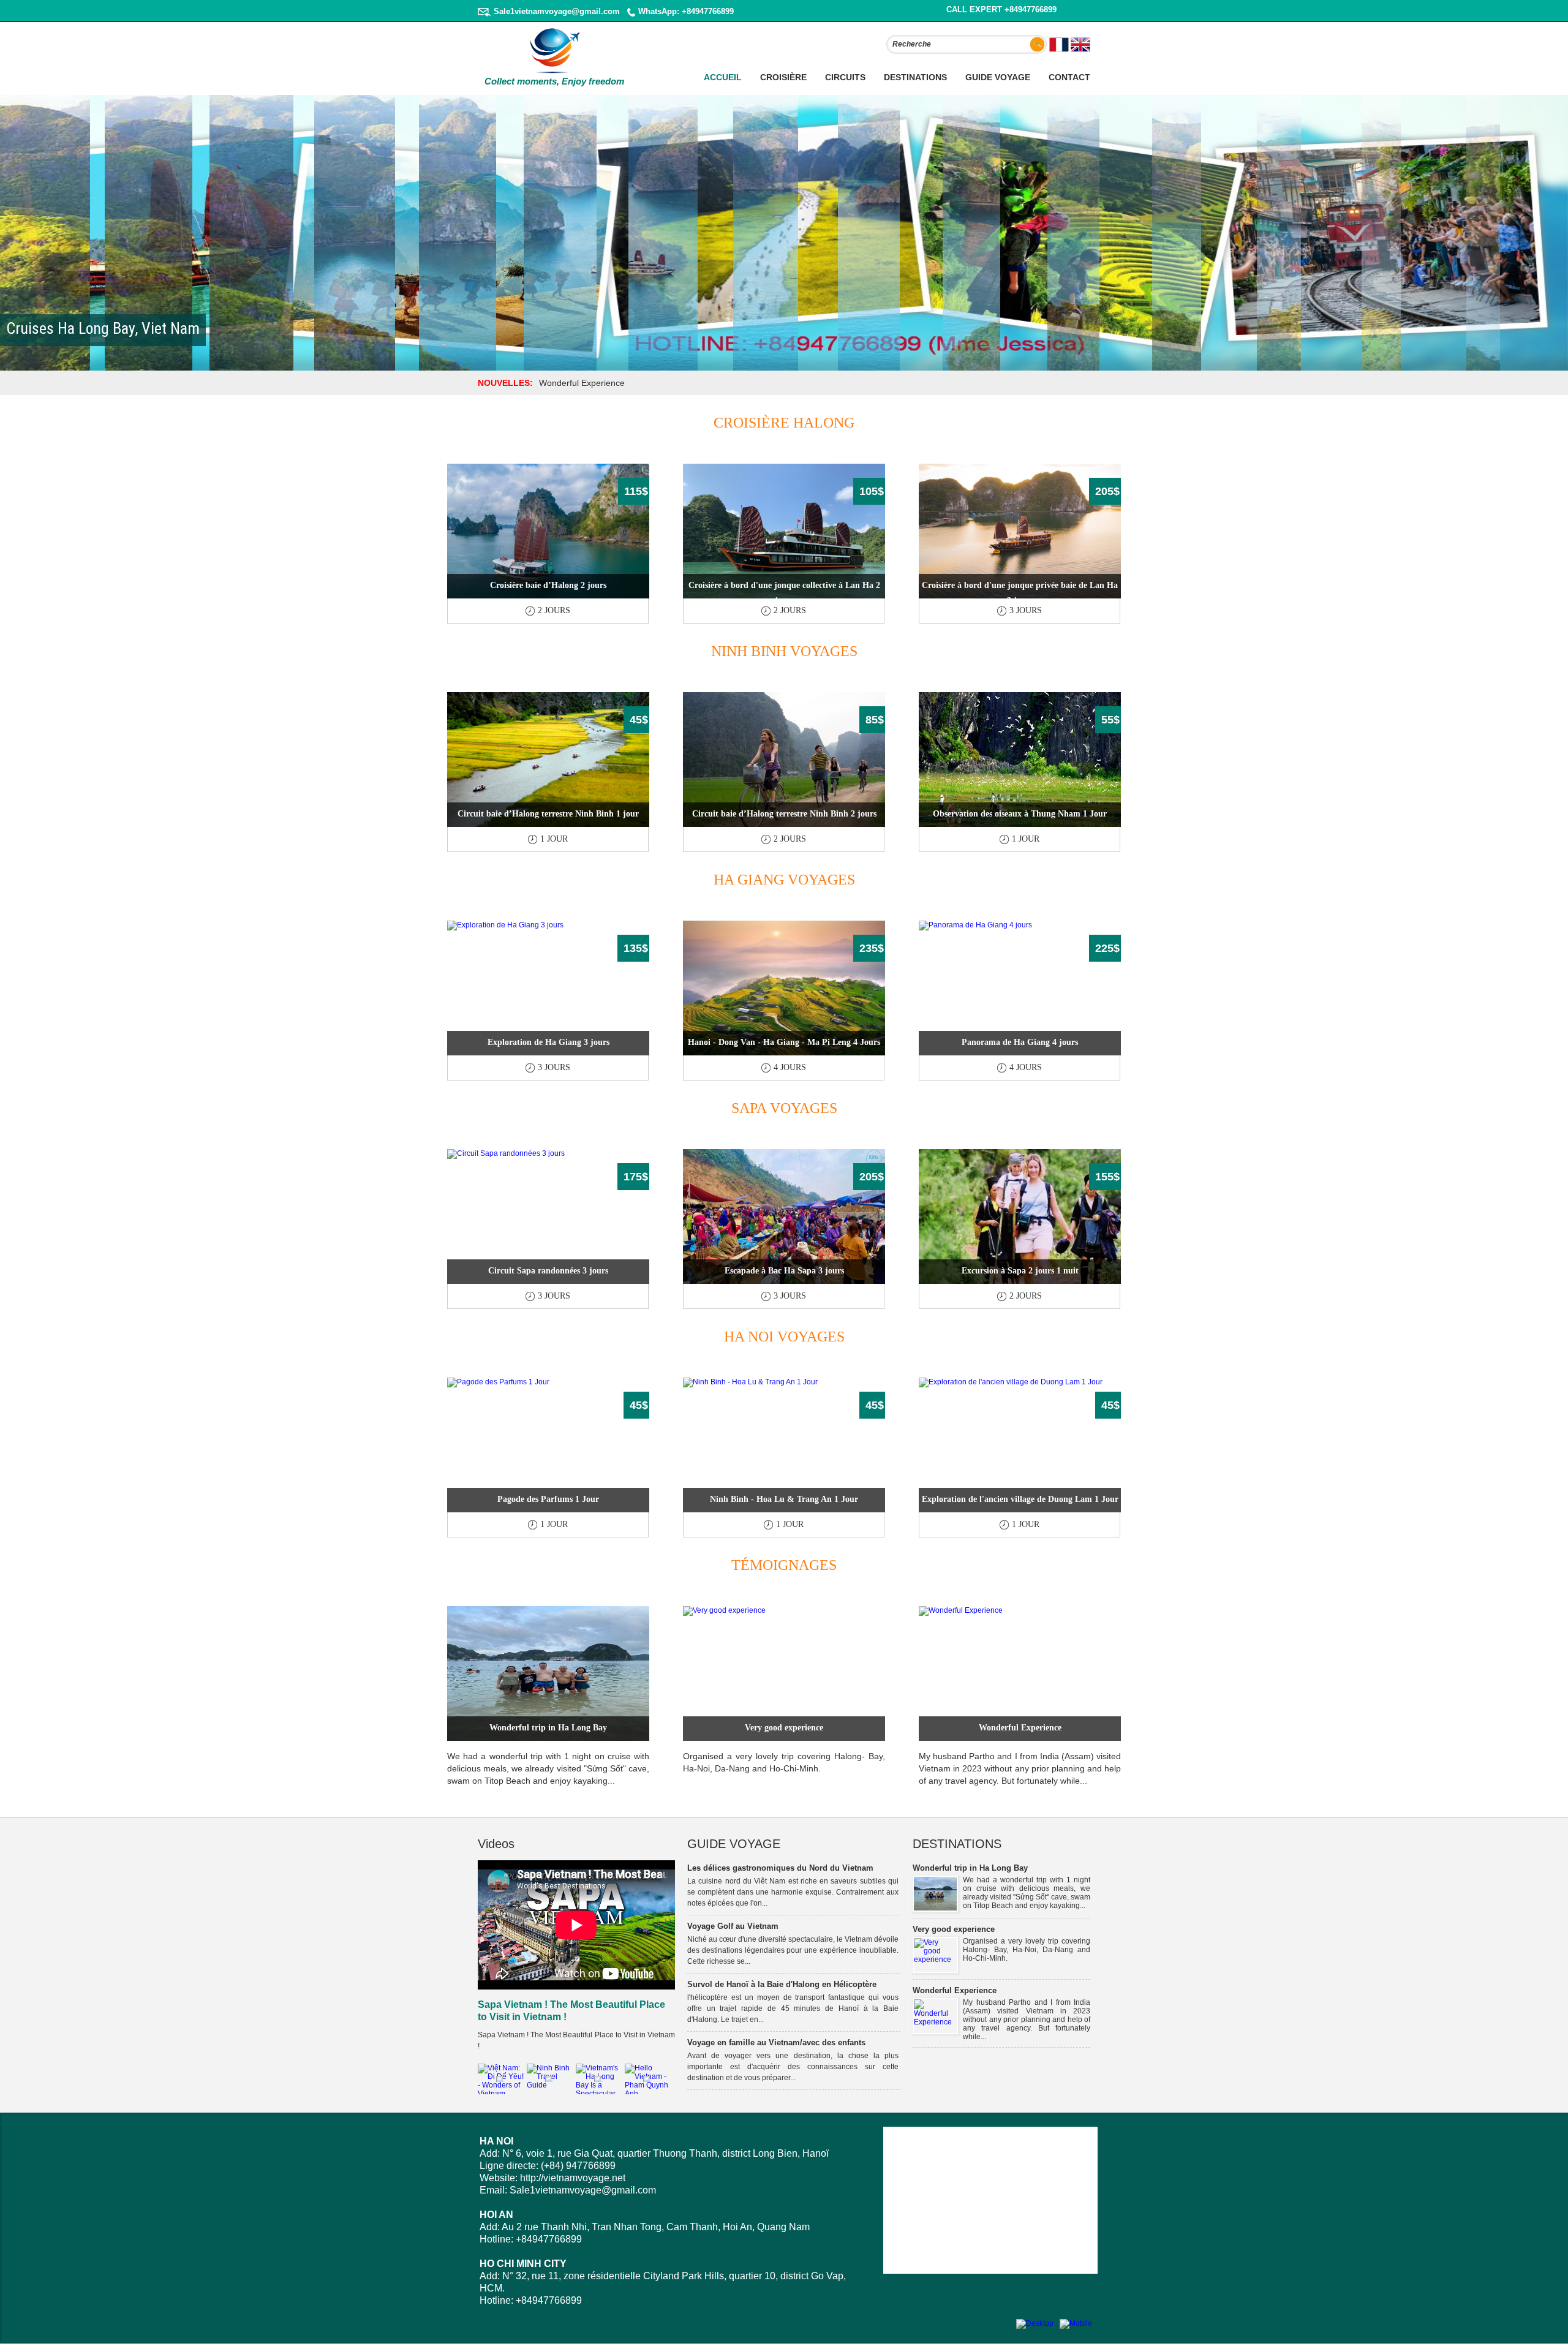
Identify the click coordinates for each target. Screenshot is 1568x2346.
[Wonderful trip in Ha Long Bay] (935, 1908)
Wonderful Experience (1020, 1728)
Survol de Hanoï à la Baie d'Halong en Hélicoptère (782, 1984)
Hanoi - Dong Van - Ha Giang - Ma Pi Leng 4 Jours (784, 1042)
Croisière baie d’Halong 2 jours (548, 585)
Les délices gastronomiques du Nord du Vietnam (780, 1868)
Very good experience (784, 1728)
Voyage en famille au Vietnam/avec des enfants (776, 2042)
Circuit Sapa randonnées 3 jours (548, 1271)
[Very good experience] (935, 1959)
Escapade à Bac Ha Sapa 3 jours (784, 1271)
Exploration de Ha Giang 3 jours (548, 1042)
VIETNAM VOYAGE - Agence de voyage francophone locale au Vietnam (545, 91)
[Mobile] (1076, 2323)
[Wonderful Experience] (935, 2022)
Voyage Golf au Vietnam (733, 1926)
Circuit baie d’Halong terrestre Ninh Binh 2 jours (784, 814)
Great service (565, 383)
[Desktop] (1035, 2323)
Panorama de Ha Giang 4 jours (1020, 1042)
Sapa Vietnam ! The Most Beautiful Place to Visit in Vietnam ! (571, 2011)
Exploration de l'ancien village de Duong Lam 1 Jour (1020, 1499)
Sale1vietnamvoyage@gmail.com (557, 11)
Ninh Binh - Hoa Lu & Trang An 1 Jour (784, 1499)
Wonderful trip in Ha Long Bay (548, 1728)
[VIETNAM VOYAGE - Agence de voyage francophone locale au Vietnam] (555, 72)
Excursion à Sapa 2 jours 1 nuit (1020, 1271)
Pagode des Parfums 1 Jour (548, 1499)
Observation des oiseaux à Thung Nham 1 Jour (1020, 814)
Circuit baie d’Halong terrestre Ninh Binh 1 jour (548, 814)
